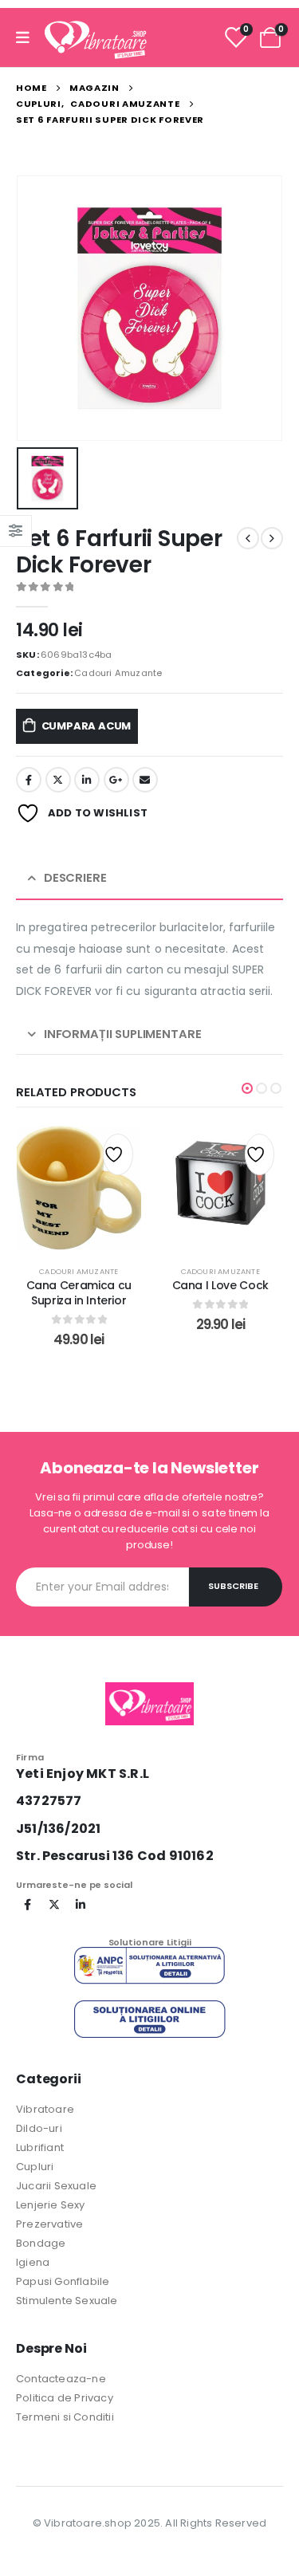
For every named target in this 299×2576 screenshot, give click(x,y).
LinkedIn (87, 780)
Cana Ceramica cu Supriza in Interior (79, 1293)
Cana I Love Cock (220, 1285)
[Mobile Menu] (28, 38)
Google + (116, 780)
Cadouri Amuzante (118, 673)
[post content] (79, 1188)
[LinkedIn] (81, 1905)
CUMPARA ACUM (87, 726)
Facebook (29, 780)
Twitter (58, 780)
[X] (54, 1905)
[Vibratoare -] (96, 37)
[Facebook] (28, 1905)
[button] (247, 1088)
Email (145, 780)
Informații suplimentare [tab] (123, 1034)
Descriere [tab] (75, 877)
